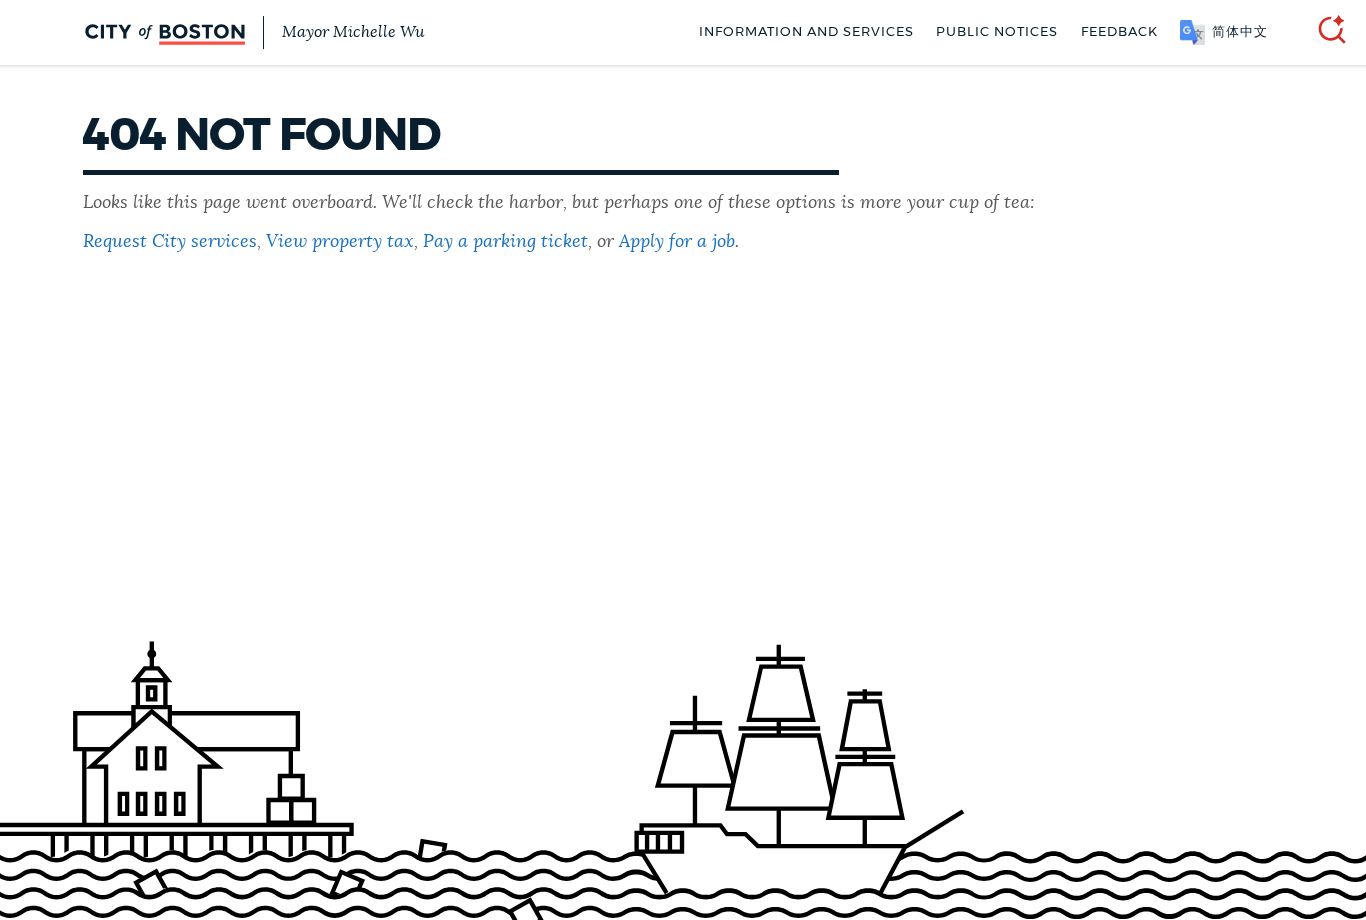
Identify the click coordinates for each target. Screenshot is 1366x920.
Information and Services (806, 32)
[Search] (1324, 32)
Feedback (1119, 32)
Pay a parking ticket (505, 242)
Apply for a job (677, 242)
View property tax (340, 242)
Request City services (170, 242)
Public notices (997, 32)
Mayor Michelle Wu (353, 32)
